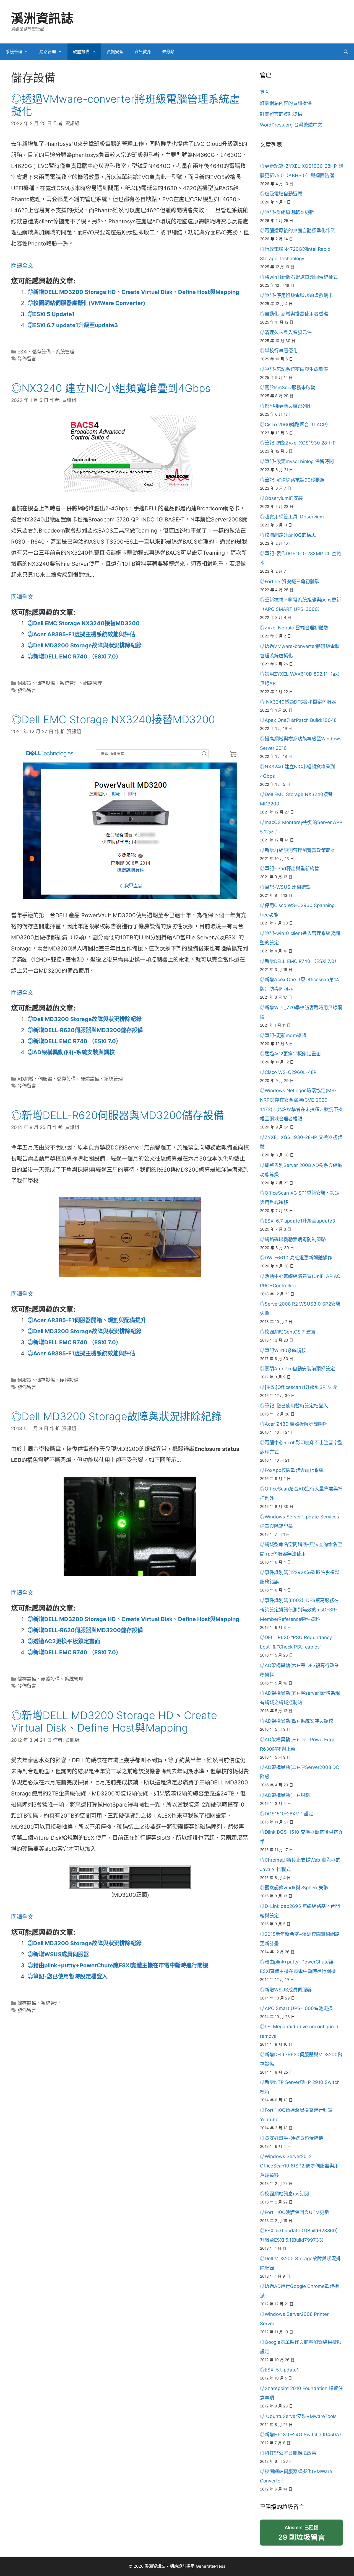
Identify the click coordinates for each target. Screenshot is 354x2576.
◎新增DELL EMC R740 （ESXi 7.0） (75, 657)
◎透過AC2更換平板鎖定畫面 (64, 1641)
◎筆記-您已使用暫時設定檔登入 (68, 1976)
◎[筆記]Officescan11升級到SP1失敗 (299, 1387)
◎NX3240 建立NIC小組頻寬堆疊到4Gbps (111, 388)
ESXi (22, 352)
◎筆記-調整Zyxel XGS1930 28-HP (298, 443)
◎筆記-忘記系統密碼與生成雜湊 (294, 369)
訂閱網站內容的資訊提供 (286, 103)
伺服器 (24, 683)
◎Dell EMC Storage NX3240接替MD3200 (84, 623)
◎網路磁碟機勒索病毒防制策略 (293, 1239)
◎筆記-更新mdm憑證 (283, 1035)
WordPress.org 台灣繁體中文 (291, 125)
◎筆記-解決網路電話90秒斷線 (292, 480)
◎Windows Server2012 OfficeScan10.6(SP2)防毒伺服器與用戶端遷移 (299, 2166)
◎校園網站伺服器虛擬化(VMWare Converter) (86, 303)
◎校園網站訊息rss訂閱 (284, 2194)
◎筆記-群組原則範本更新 (287, 212)
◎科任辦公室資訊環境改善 (288, 2453)
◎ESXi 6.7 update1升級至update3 (73, 325)
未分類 (168, 52)
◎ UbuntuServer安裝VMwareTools (298, 2416)
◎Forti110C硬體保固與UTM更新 (295, 2212)
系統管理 (14, 52)
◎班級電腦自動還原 (281, 194)
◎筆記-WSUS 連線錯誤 (285, 887)
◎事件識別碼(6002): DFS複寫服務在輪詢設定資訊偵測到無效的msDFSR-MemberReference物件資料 (299, 1610)
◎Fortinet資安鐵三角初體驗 (290, 582)
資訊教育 (143, 52)
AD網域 (25, 1079)
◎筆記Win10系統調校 (283, 1350)
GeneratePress (211, 2566)
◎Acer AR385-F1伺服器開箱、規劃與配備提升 (87, 1320)
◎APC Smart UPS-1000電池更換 (296, 2008)
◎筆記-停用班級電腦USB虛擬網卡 (296, 295)
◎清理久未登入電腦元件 (286, 332)
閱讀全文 (22, 266)
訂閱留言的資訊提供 (281, 114)
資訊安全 (115, 52)
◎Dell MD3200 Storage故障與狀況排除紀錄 (85, 645)
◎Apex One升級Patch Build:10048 (298, 720)
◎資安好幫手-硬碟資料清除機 (292, 2138)
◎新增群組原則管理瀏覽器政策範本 (298, 850)
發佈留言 (27, 359)
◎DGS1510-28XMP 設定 (287, 1814)
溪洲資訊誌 (42, 18)
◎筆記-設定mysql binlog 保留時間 (297, 461)
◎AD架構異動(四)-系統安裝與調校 (71, 1052)
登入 (265, 92)
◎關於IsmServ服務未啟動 (288, 387)
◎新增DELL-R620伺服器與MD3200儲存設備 (85, 1030)
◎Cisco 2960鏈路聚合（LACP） (295, 425)
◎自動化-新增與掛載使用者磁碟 (294, 314)
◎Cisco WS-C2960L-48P (288, 1072)
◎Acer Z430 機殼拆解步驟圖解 (294, 1424)
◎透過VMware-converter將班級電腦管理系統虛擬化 (125, 105)
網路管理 (48, 52)
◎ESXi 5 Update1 (51, 314)
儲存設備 (41, 352)
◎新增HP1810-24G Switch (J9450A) (300, 2435)
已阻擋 (302, 2533)
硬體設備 (81, 52)
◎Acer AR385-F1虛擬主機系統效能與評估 (81, 634)
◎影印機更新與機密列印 (286, 406)
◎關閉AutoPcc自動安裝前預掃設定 (297, 1369)
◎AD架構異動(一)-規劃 (285, 1795)
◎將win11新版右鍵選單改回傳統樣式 (299, 277)
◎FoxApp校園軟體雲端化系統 (292, 1470)
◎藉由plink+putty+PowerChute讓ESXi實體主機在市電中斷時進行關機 (118, 1965)
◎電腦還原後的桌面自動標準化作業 (298, 231)
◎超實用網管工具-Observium (292, 517)
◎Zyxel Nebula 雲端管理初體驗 (294, 628)
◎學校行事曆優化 (279, 351)
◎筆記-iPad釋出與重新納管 (290, 869)
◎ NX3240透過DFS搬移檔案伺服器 (298, 702)
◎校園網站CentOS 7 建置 (288, 1332)
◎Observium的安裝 (281, 498)
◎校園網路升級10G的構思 (288, 535)
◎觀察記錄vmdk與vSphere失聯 (294, 1888)
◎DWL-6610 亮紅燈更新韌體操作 (296, 1258)
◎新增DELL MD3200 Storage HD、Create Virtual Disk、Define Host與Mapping (133, 292)
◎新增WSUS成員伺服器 (58, 1954)
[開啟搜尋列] (346, 52)
